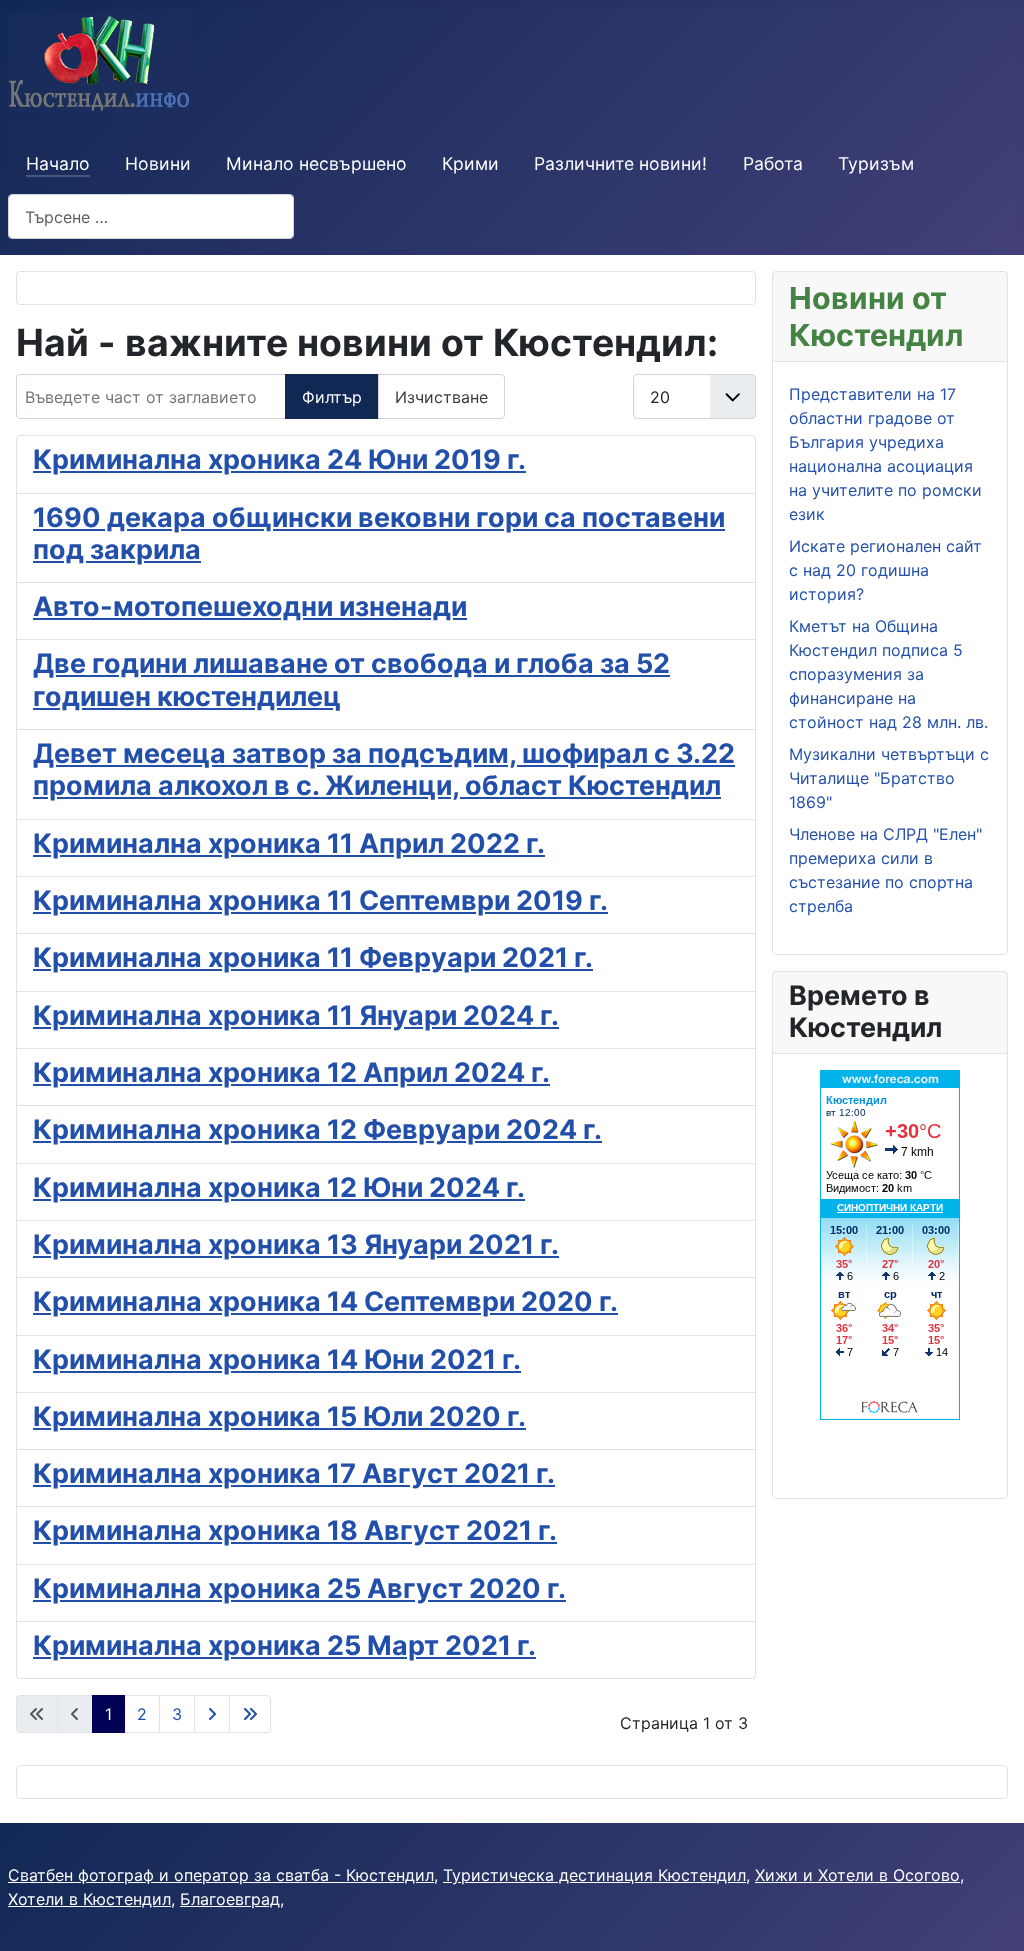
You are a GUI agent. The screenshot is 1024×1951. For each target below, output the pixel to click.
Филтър (332, 397)
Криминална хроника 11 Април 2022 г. (289, 843)
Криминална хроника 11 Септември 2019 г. (320, 900)
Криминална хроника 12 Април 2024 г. (291, 1072)
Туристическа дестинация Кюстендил (594, 1875)
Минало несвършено (316, 163)
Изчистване (441, 397)
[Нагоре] (989, 1914)
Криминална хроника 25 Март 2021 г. (284, 1645)
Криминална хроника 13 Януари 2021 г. (296, 1244)
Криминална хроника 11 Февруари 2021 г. (313, 957)
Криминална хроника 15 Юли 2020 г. (279, 1416)
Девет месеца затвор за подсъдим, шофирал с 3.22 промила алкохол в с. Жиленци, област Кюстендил (384, 769)
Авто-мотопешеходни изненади (250, 606)
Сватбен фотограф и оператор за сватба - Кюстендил (221, 1875)
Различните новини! (620, 163)
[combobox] (151, 216)
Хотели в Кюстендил (89, 1899)
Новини (158, 163)
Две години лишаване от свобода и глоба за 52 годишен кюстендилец (351, 679)
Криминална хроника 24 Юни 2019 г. (279, 459)
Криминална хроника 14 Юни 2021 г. (277, 1359)
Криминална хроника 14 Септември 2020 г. (325, 1301)
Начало (58, 163)
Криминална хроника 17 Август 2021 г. (294, 1473)
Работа (773, 163)
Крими (470, 163)
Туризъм (876, 163)
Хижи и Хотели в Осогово (857, 1875)
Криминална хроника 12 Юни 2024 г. (279, 1187)
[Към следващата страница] (212, 1714)
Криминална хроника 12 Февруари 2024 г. (317, 1129)
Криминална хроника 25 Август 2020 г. (299, 1588)
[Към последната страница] (250, 1714)
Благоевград (230, 1899)
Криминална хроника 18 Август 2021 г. (295, 1530)
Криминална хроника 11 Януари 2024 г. (296, 1015)
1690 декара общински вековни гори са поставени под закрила (379, 533)
